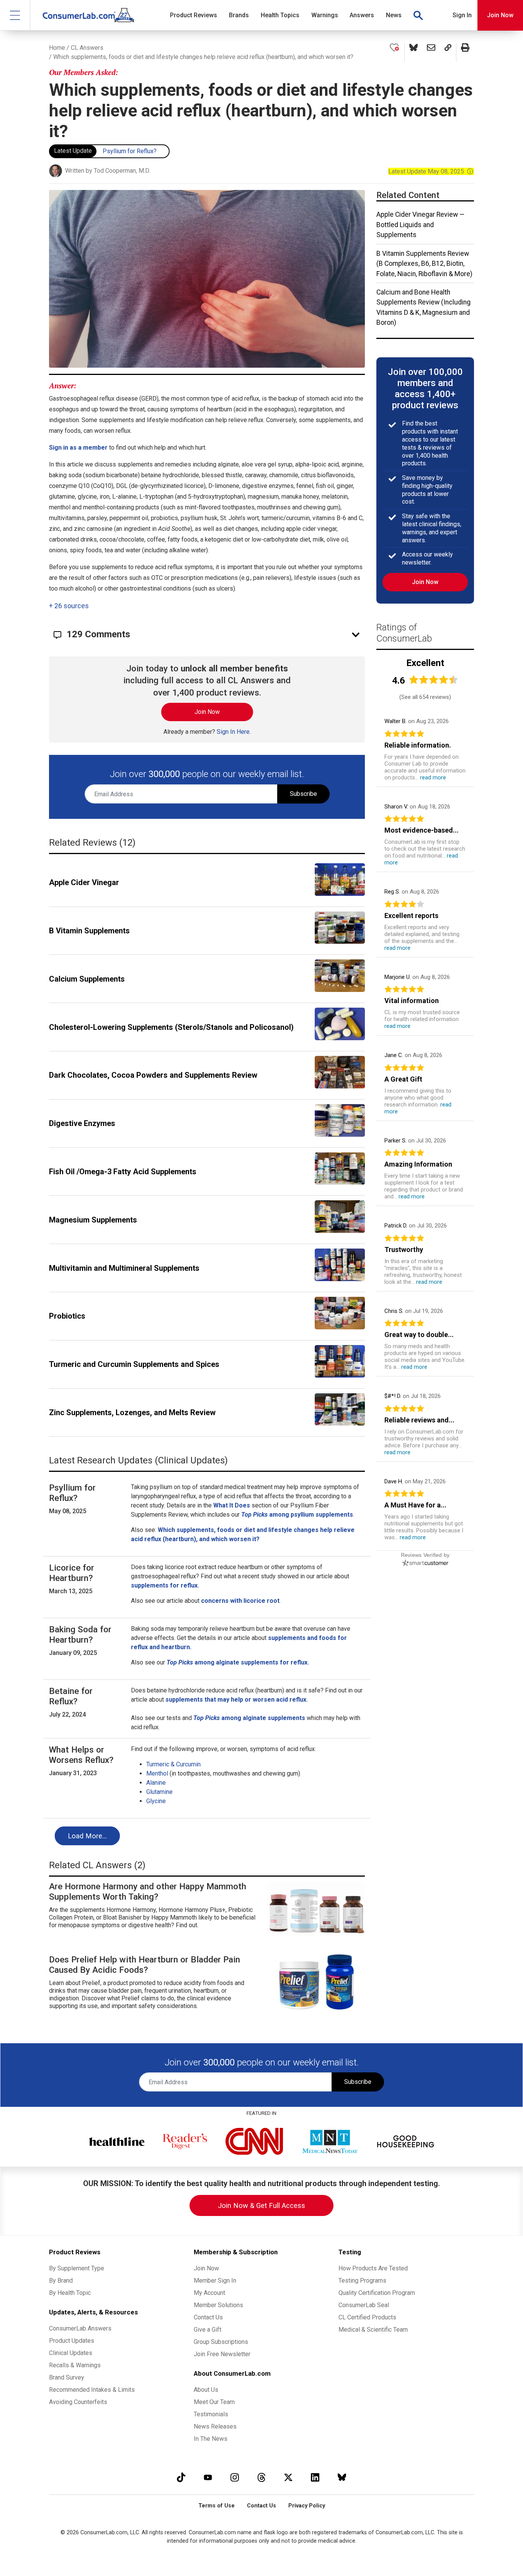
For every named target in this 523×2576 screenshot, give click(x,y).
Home (57, 48)
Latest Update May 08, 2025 (431, 171)
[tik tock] (181, 2477)
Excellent (425, 663)
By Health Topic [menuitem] (70, 2293)
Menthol (157, 1773)
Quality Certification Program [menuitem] (377, 2293)
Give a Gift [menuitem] (208, 2330)
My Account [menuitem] (209, 2293)
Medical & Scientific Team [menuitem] (373, 2330)
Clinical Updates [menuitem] (71, 2353)
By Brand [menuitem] (61, 2281)
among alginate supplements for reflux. (238, 1662)
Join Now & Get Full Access (261, 2205)
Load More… (87, 1836)
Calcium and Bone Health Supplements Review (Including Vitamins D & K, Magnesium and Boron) (423, 307)
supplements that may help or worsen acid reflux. (237, 1700)
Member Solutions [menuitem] (218, 2305)
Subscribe (303, 794)
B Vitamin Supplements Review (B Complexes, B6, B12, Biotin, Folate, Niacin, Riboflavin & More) (424, 264)
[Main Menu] (15, 15)
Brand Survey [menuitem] (67, 2377)
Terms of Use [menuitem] (217, 2506)
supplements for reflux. (165, 1585)
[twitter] (288, 2477)
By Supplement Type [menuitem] (77, 2268)
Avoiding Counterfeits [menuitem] (78, 2402)
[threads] (261, 2477)
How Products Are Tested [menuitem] (373, 2268)
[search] (418, 15)
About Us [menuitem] (206, 2390)
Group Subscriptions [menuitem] (221, 2342)
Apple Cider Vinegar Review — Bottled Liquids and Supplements (420, 225)
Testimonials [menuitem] (211, 2414)
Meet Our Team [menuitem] (214, 2402)
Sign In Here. (234, 732)
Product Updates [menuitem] (72, 2341)
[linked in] (315, 2477)
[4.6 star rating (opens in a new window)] (434, 680)
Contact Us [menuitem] (208, 2317)
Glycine (156, 1801)
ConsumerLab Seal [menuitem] (364, 2305)
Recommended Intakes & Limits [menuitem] (92, 2390)
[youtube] (208, 2477)
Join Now (500, 15)
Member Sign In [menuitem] (215, 2281)
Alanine (156, 1783)
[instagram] (235, 2477)
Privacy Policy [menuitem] (307, 2506)
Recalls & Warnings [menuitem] (75, 2365)
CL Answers (87, 48)
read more (433, 777)
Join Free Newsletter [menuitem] (222, 2354)
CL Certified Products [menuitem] (367, 2317)
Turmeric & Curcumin (173, 1764)
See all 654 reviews (425, 697)
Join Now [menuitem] (206, 2268)
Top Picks (207, 1718)
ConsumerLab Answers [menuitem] (80, 2328)
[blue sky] (342, 2477)
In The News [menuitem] (211, 2439)
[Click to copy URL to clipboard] (448, 52)
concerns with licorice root (240, 1601)
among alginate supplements (263, 1718)
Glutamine (159, 1792)
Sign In (462, 15)
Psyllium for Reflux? (130, 151)
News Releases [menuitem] (215, 2426)
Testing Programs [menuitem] (362, 2281)
